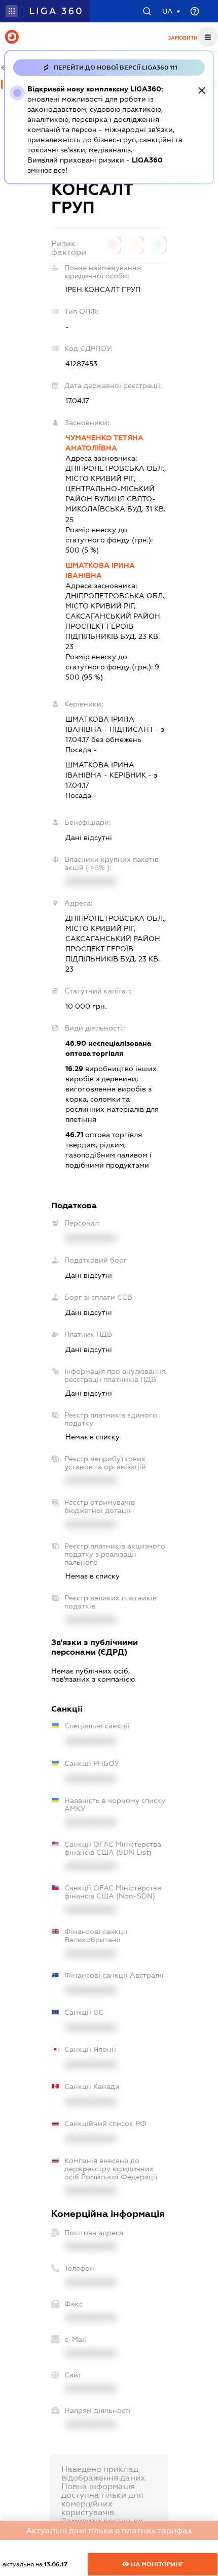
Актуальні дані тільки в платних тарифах (109, 2531)
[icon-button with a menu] (208, 37)
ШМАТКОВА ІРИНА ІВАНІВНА (100, 570)
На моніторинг (156, 2564)
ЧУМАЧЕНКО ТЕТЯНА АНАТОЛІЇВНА (104, 443)
